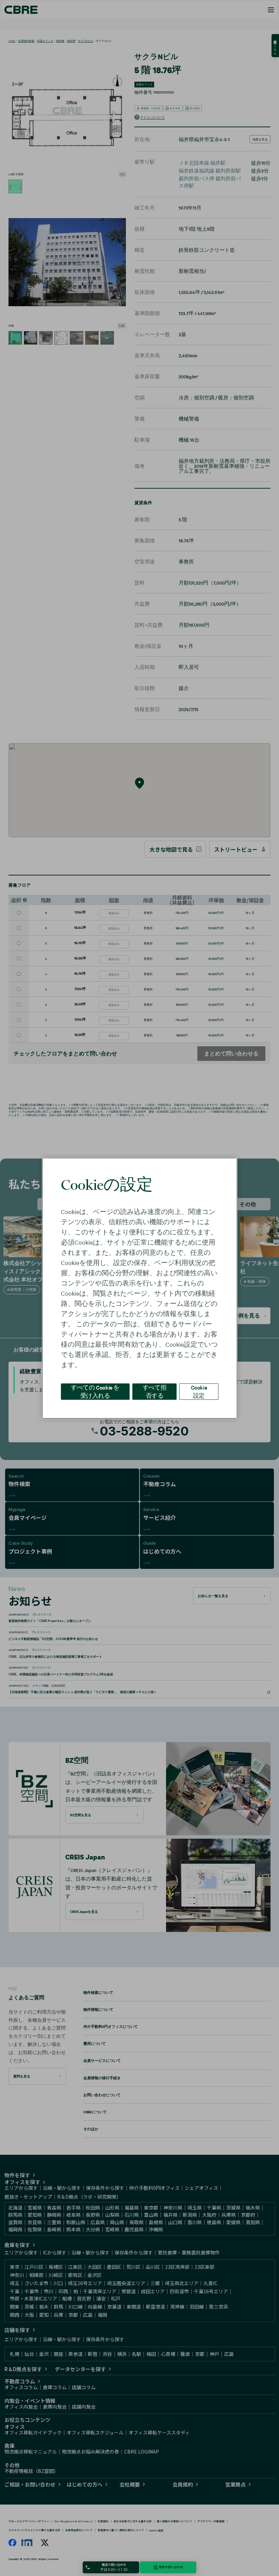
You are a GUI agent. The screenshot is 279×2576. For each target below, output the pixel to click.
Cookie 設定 (199, 1391)
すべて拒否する (154, 1391)
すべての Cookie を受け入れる (95, 1391)
